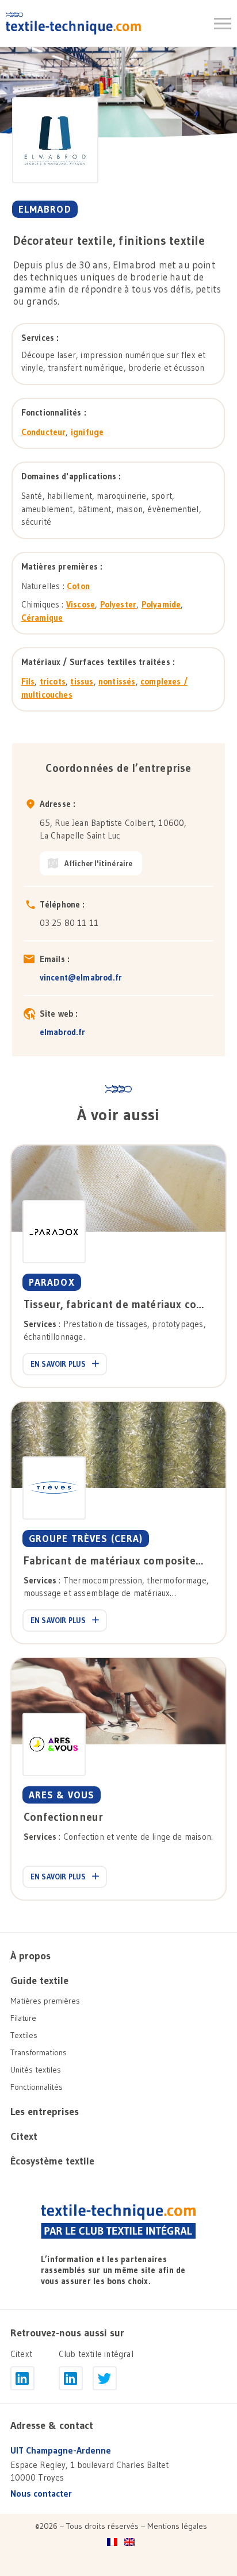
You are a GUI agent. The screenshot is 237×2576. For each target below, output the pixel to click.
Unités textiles (36, 2070)
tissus (82, 681)
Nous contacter (41, 2494)
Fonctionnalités (37, 2087)
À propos (30, 1956)
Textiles (24, 2035)
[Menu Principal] (223, 24)
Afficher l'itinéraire (99, 863)
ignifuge (87, 432)
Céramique (42, 618)
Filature (23, 2018)
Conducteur (44, 432)
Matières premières (45, 2001)
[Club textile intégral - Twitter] (105, 2378)
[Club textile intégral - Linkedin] (71, 2378)
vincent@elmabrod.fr (81, 977)
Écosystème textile (52, 2161)
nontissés (117, 681)
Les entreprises (45, 2112)
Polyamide (161, 604)
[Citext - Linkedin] (22, 2378)
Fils (28, 681)
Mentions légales (177, 2526)
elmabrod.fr (63, 1032)
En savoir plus (58, 1364)
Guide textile (39, 1981)
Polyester (118, 604)
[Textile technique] (73, 23)
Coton (78, 586)
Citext (24, 2136)
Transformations (39, 2052)
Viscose (81, 604)
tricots (53, 681)
